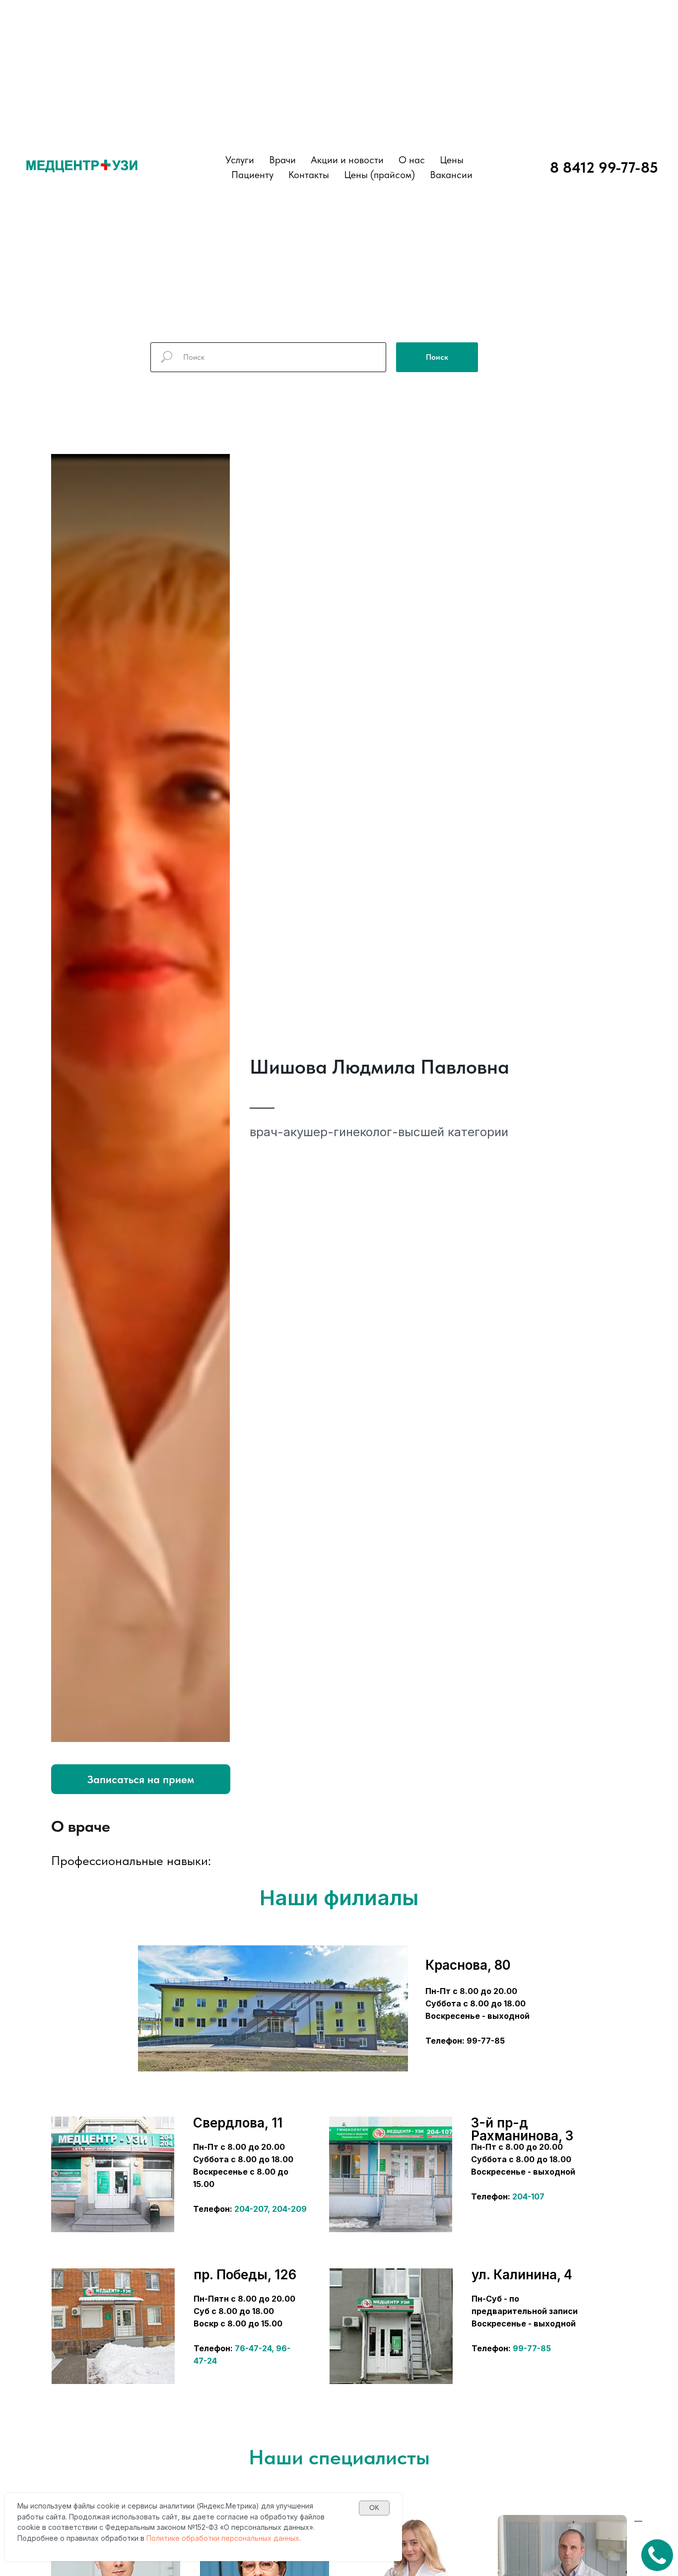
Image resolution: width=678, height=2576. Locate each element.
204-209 (289, 2209)
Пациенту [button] (252, 175)
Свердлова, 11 (238, 2123)
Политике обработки (183, 2538)
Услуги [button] (240, 160)
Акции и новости (347, 160)
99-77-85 (532, 2348)
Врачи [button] (282, 160)
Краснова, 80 (468, 1965)
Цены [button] (452, 160)
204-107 (528, 2196)
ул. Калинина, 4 (522, 2275)
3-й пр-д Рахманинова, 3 (522, 2129)
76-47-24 (253, 2348)
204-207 (251, 2209)
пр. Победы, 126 (245, 2275)
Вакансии (451, 175)
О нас (412, 160)
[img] (113, 2174)
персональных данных (260, 2538)
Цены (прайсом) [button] (379, 175)
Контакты (309, 175)
